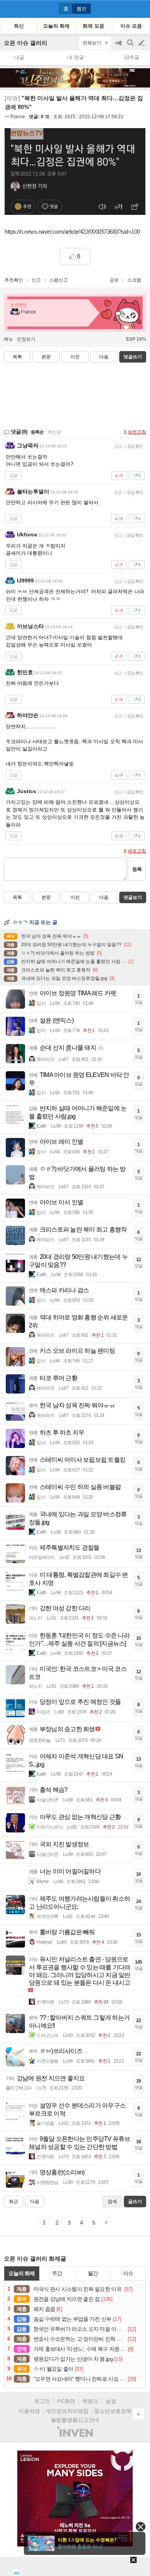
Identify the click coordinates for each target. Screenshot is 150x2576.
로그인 (42, 2401)
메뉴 (8, 339)
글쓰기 (142, 43)
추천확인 (14, 280)
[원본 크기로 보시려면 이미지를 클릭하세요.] (75, 173)
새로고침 (137, 432)
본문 (46, 357)
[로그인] (127, 8)
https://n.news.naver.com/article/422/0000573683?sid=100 (72, 232)
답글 (13, 475)
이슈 (128, 2273)
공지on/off (119, 47)
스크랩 (134, 280)
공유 (114, 280)
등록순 (37, 432)
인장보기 (26, 339)
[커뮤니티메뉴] (8, 9)
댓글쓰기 (133, 357)
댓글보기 (133, 897)
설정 (111, 2401)
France (18, 117)
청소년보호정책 (113, 2411)
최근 (13, 2202)
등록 (137, 869)
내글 (19, 57)
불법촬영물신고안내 (75, 2420)
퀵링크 (90, 2401)
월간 (93, 2273)
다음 (104, 357)
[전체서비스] (141, 8)
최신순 (55, 432)
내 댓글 (76, 57)
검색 (131, 47)
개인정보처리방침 (67, 2411)
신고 (36, 280)
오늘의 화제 (22, 2273)
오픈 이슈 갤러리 (26, 43)
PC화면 (66, 2401)
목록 (17, 357)
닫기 (141, 2527)
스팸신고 (58, 280)
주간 (57, 2273)
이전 (75, 357)
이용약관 (29, 2411)
